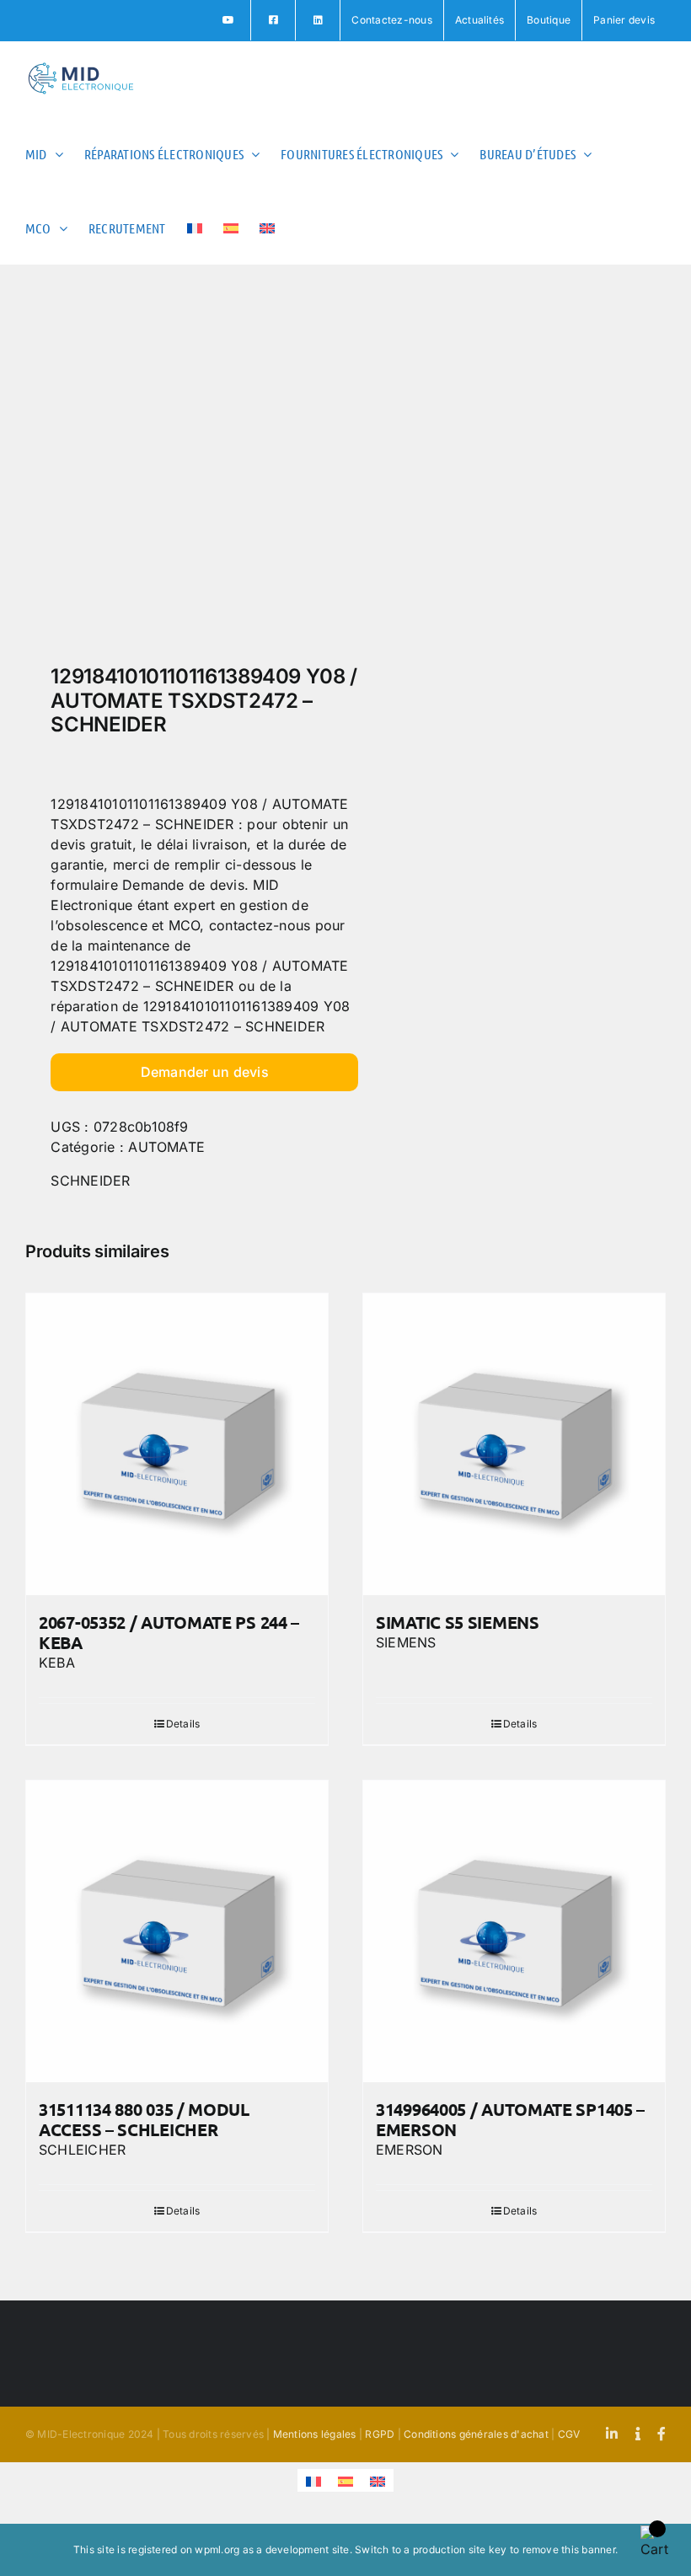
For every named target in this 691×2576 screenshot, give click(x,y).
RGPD (380, 2434)
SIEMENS (406, 1642)
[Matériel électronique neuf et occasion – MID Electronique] (179, 469)
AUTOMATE (166, 1147)
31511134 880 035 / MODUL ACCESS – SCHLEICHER (144, 2119)
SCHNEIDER (90, 1181)
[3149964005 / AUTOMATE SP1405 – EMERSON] (514, 1931)
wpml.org (217, 2549)
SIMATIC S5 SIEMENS (458, 1622)
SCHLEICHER (82, 2150)
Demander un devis (205, 1072)
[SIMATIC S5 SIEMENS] (514, 1444)
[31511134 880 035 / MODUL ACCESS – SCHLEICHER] (177, 1931)
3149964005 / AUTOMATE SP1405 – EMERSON (510, 2119)
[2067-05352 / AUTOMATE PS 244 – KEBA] (177, 1444)
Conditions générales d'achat (476, 2434)
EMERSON (410, 2150)
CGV (569, 2434)
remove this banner (569, 2549)
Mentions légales (315, 2434)
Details (183, 1724)
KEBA (57, 1663)
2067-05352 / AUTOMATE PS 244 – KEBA (169, 1632)
